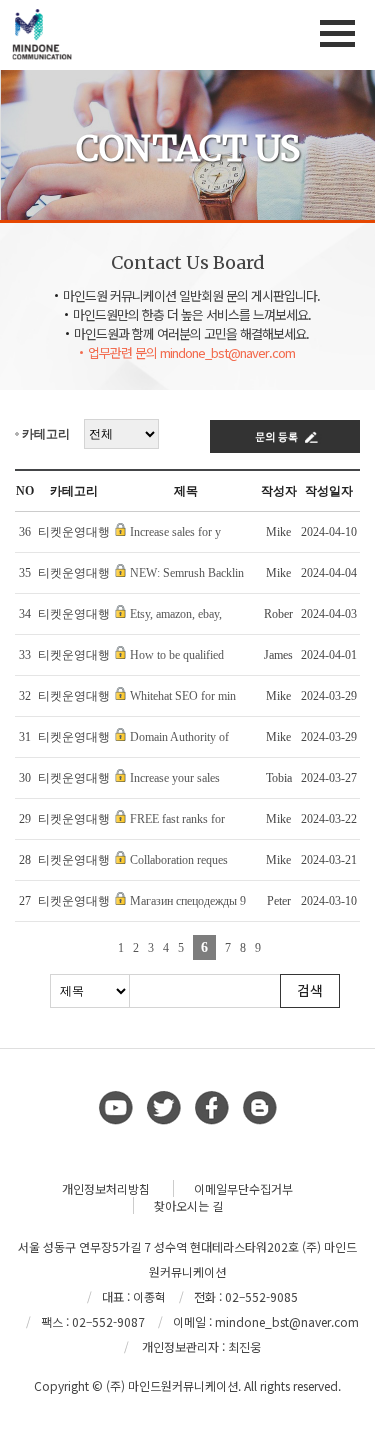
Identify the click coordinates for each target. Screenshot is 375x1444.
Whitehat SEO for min (183, 696)
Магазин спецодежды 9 (188, 901)
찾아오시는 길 (188, 1205)
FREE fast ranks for (177, 819)
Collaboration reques (179, 860)
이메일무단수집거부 (243, 1188)
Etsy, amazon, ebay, (176, 614)
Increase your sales (175, 778)
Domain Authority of (179, 737)
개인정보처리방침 (106, 1188)
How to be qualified (177, 655)
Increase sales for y (175, 532)
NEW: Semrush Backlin (187, 573)
